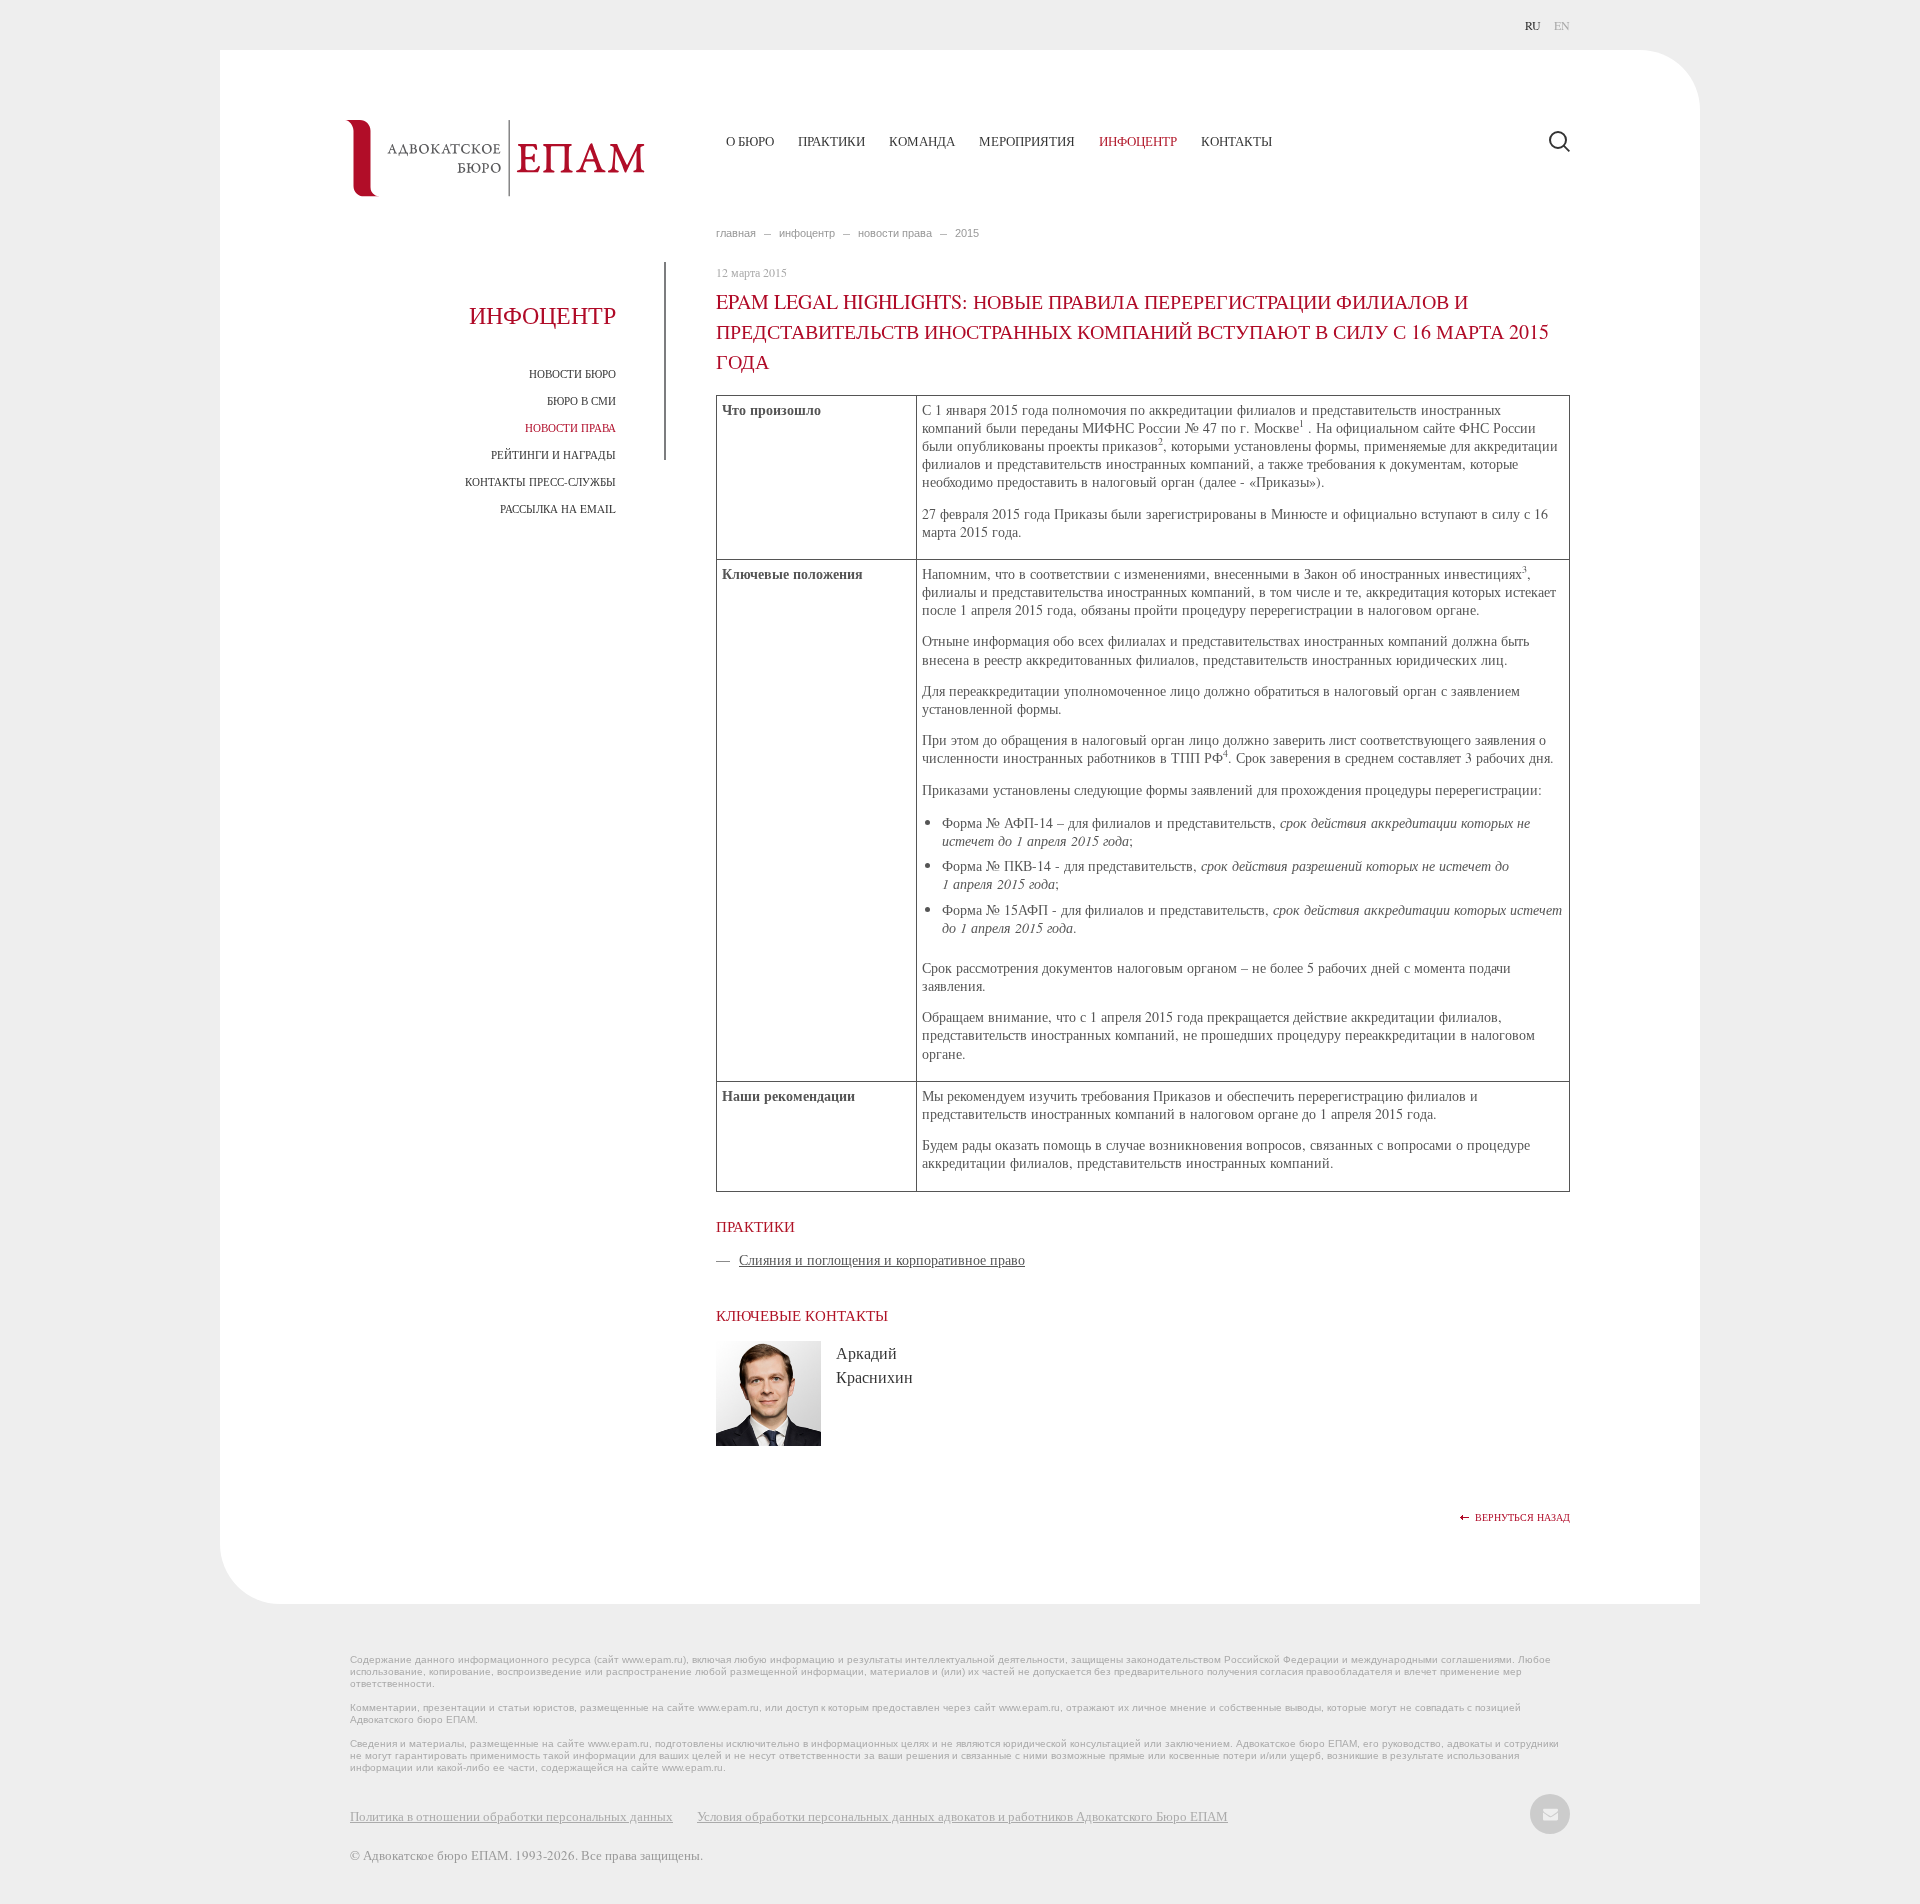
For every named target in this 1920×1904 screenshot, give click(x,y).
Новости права (570, 427)
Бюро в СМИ (581, 400)
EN (1562, 25)
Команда (922, 141)
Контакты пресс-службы (540, 481)
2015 (967, 233)
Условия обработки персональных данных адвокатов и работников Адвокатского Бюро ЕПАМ (962, 1816)
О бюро (750, 141)
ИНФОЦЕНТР (807, 233)
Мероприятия (1027, 141)
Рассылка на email (558, 508)
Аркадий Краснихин (874, 1364)
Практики (831, 141)
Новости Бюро (572, 373)
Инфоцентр (1138, 141)
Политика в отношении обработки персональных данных (511, 1816)
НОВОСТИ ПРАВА (895, 233)
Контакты (1236, 141)
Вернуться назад (1522, 1517)
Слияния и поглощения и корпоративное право (882, 1259)
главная (736, 233)
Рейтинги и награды (553, 454)
